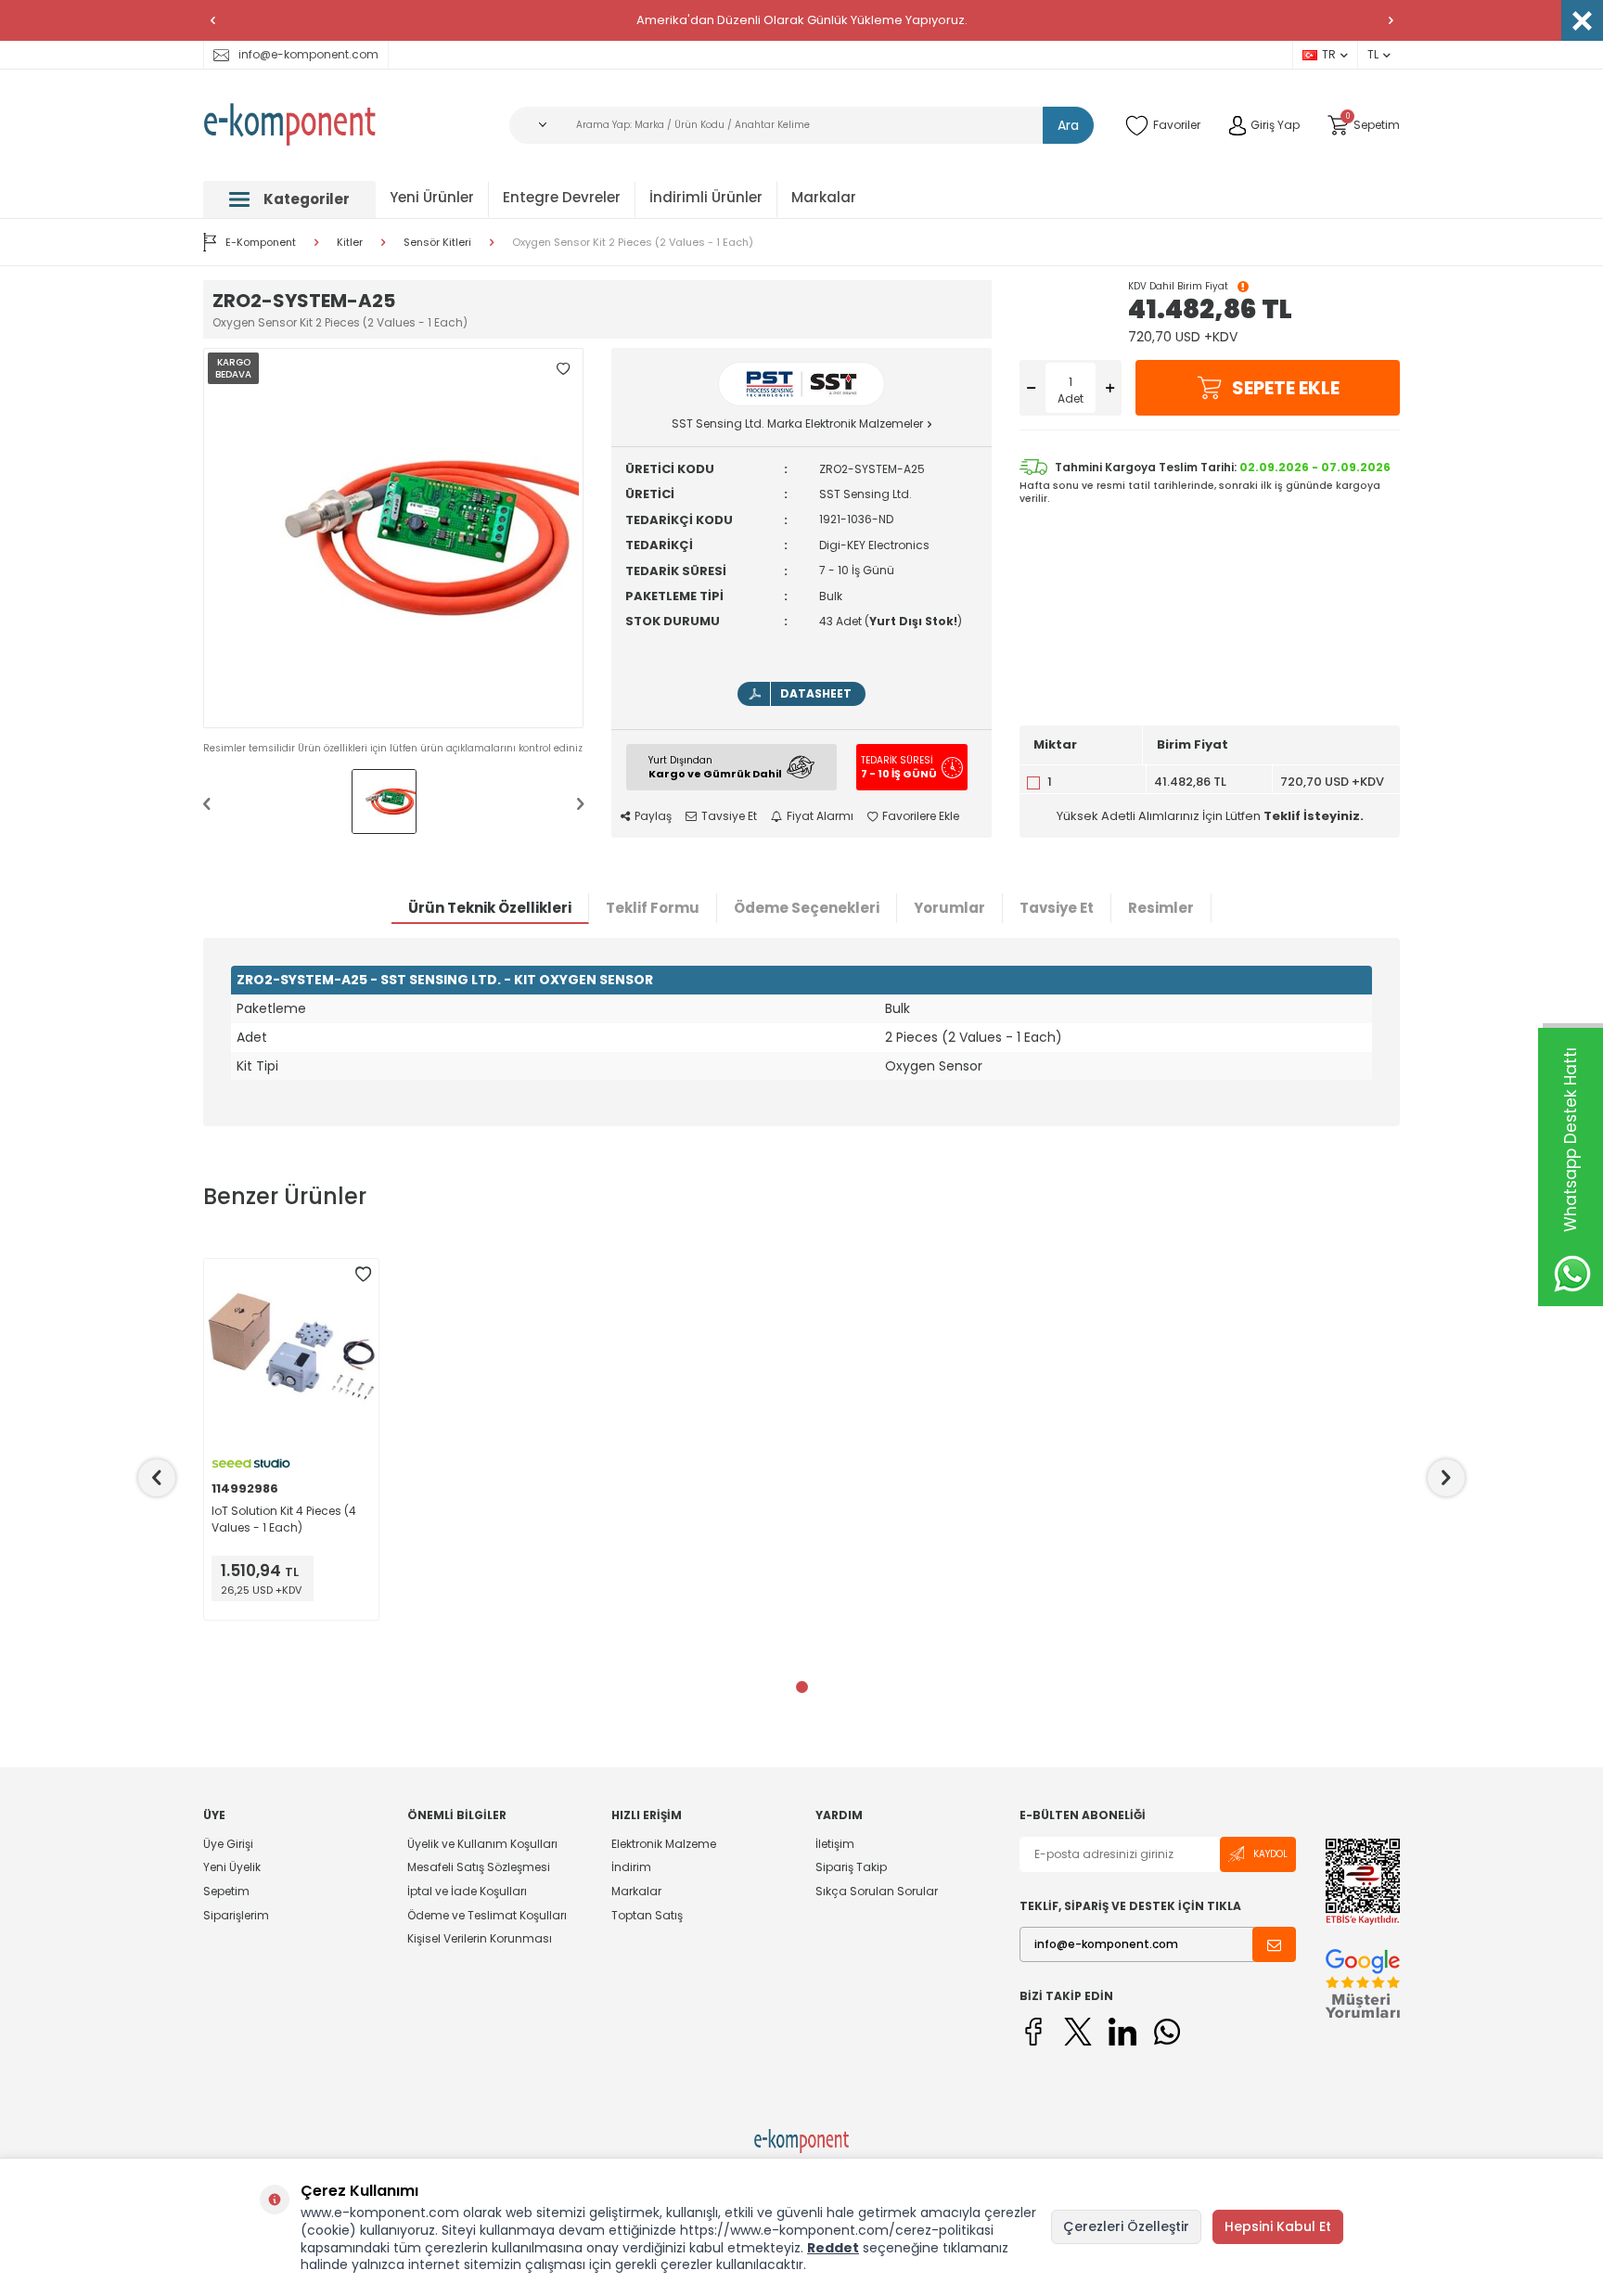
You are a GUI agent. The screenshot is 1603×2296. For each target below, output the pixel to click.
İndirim (631, 1867)
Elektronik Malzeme (664, 1844)
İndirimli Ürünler (706, 197)
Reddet (833, 2248)
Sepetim (226, 1891)
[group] (393, 538)
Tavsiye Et (729, 816)
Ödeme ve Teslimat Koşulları (487, 1915)
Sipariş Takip (851, 1867)
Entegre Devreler (562, 197)
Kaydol (1270, 1854)
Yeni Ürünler (432, 197)
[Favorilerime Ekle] (363, 1275)
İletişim (835, 1844)
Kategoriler (307, 199)
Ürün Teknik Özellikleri (490, 908)
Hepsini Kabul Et (1278, 2226)
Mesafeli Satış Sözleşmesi (479, 1867)
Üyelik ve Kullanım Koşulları (482, 1844)
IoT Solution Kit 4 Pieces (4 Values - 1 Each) (284, 1519)
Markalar (824, 197)
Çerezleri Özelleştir (1126, 2226)
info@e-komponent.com (308, 54)
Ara (1068, 125)
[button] (212, 20)
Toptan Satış (647, 1915)
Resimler (1161, 908)
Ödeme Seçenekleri (807, 908)
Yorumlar (949, 908)
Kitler (350, 243)
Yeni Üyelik (232, 1867)
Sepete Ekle (1286, 388)
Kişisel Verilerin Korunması (480, 1938)
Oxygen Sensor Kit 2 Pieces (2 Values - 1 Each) (633, 243)
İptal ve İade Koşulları (467, 1891)
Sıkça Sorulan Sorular (877, 1891)
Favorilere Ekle (921, 816)
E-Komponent (261, 242)
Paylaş (653, 816)
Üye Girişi (228, 1844)
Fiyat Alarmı (820, 816)
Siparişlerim (236, 1915)
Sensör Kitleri (437, 243)
